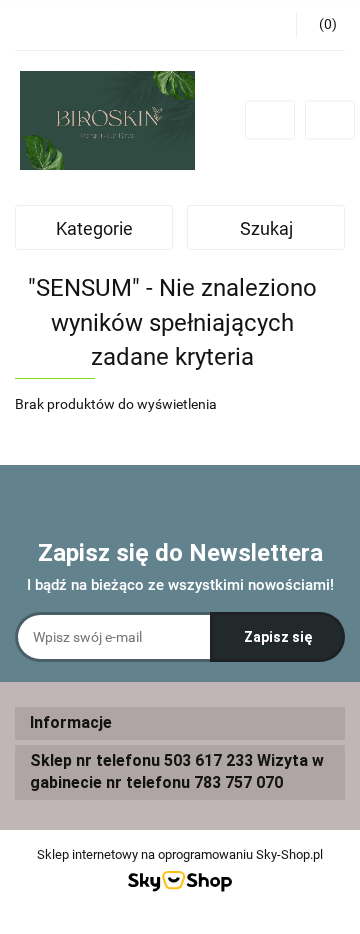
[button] (180, 723)
